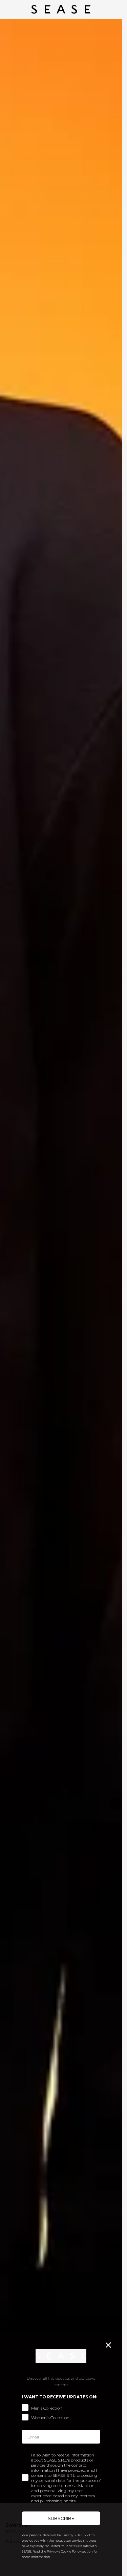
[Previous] (5, 1266)
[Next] (117, 1266)
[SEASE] (61, 9)
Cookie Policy (71, 2551)
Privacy (52, 2551)
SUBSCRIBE (61, 2518)
